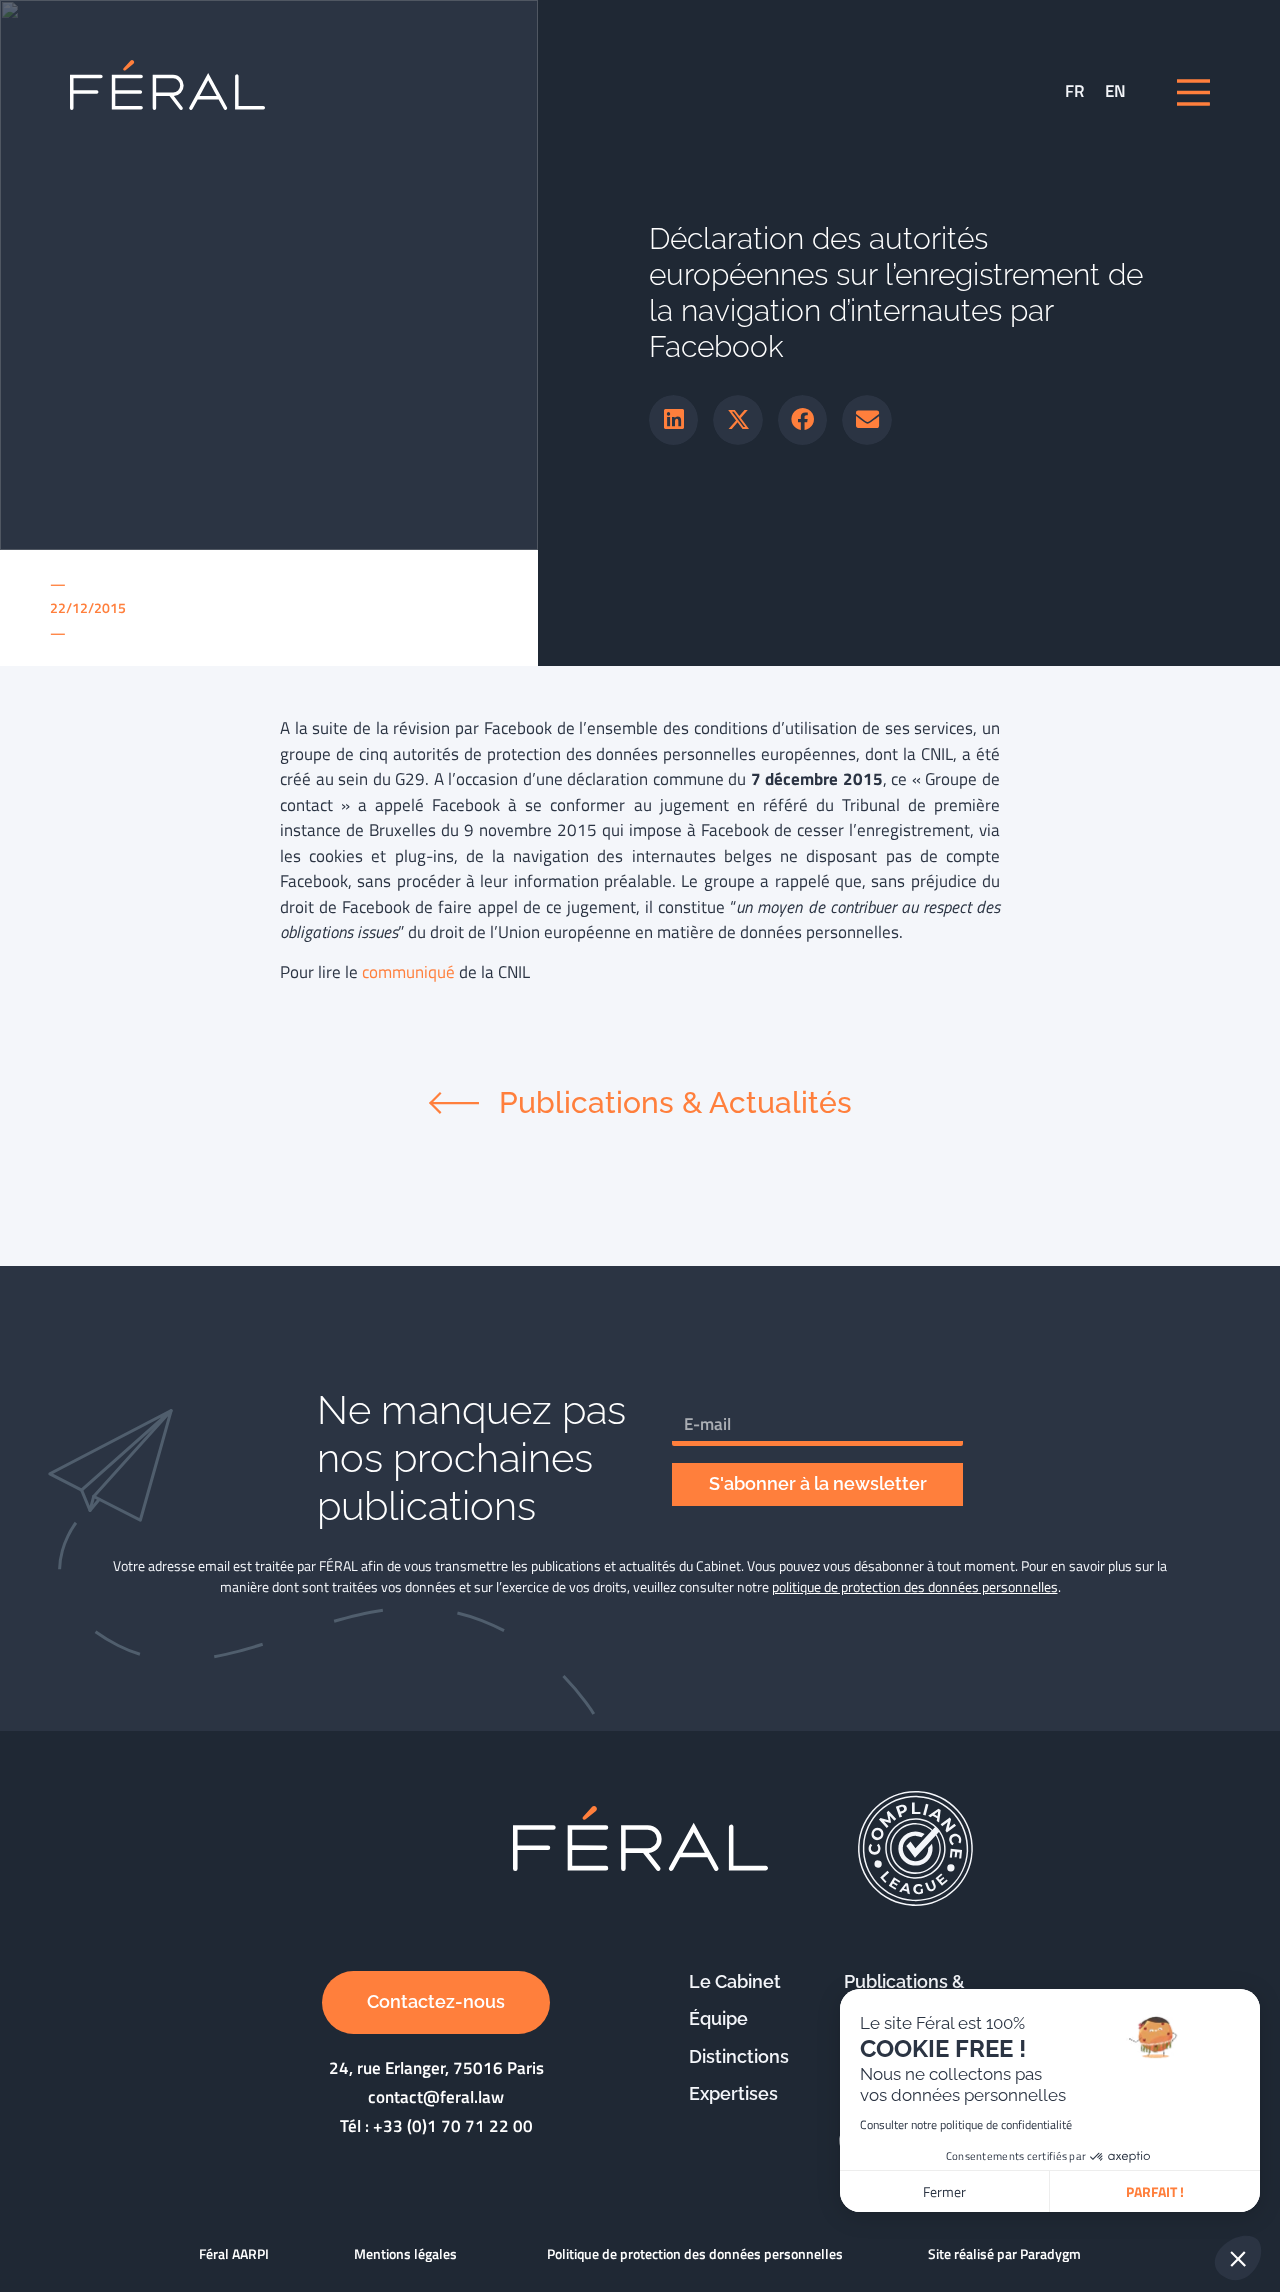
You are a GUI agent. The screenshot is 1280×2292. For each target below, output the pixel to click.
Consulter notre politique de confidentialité (966, 2124)
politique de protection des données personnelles (915, 1586)
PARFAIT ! (1155, 2191)
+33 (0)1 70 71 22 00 (453, 2126)
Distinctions (739, 2056)
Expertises (733, 2093)
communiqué (408, 972)
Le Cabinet (735, 1981)
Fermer (944, 2191)
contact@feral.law (436, 2097)
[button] (674, 420)
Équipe (718, 2018)
